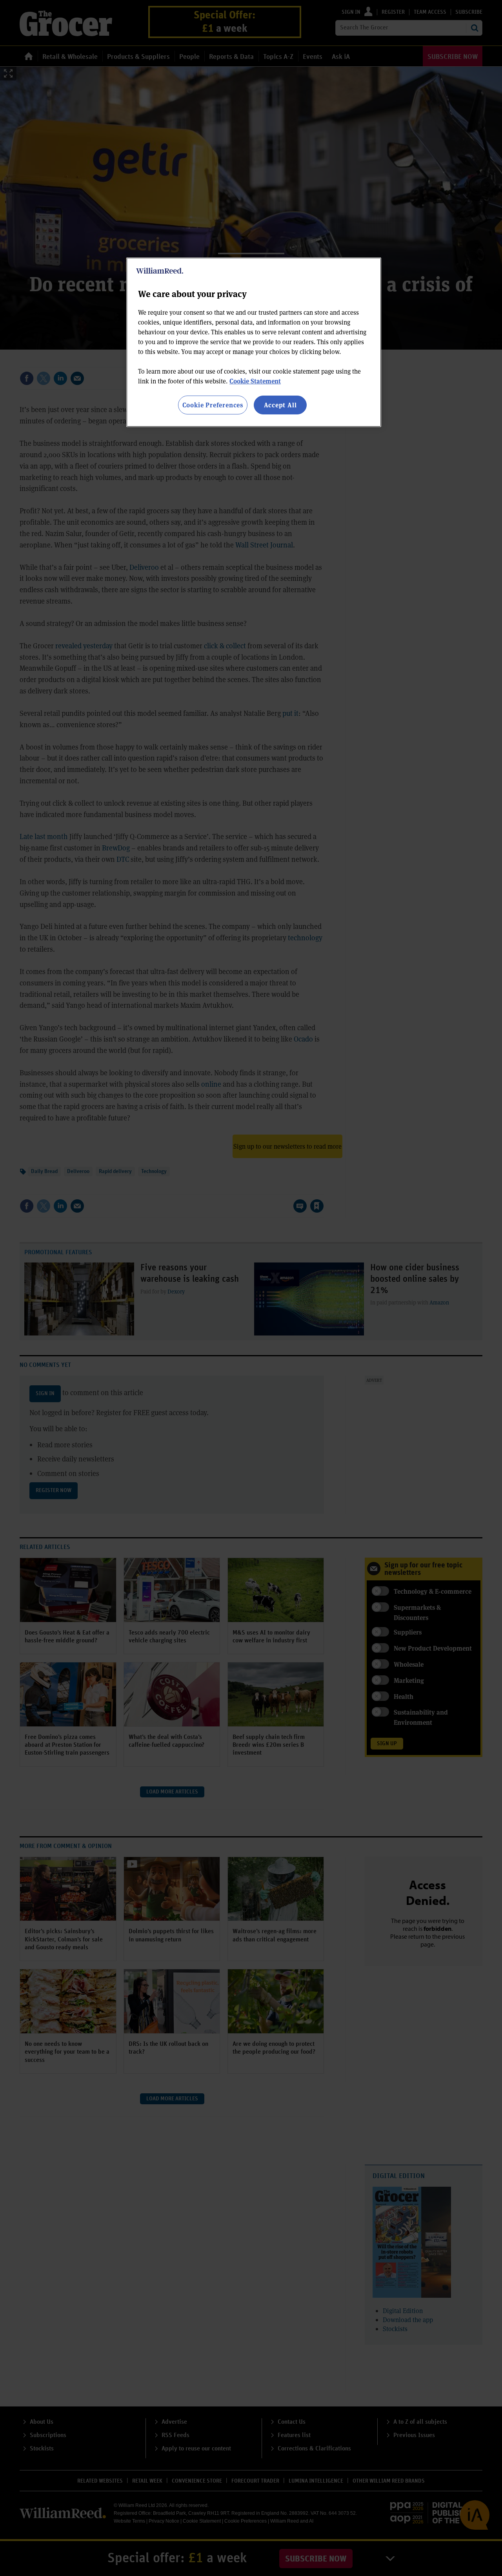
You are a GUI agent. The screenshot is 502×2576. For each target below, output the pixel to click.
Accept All (280, 405)
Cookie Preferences (213, 405)
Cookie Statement (255, 381)
